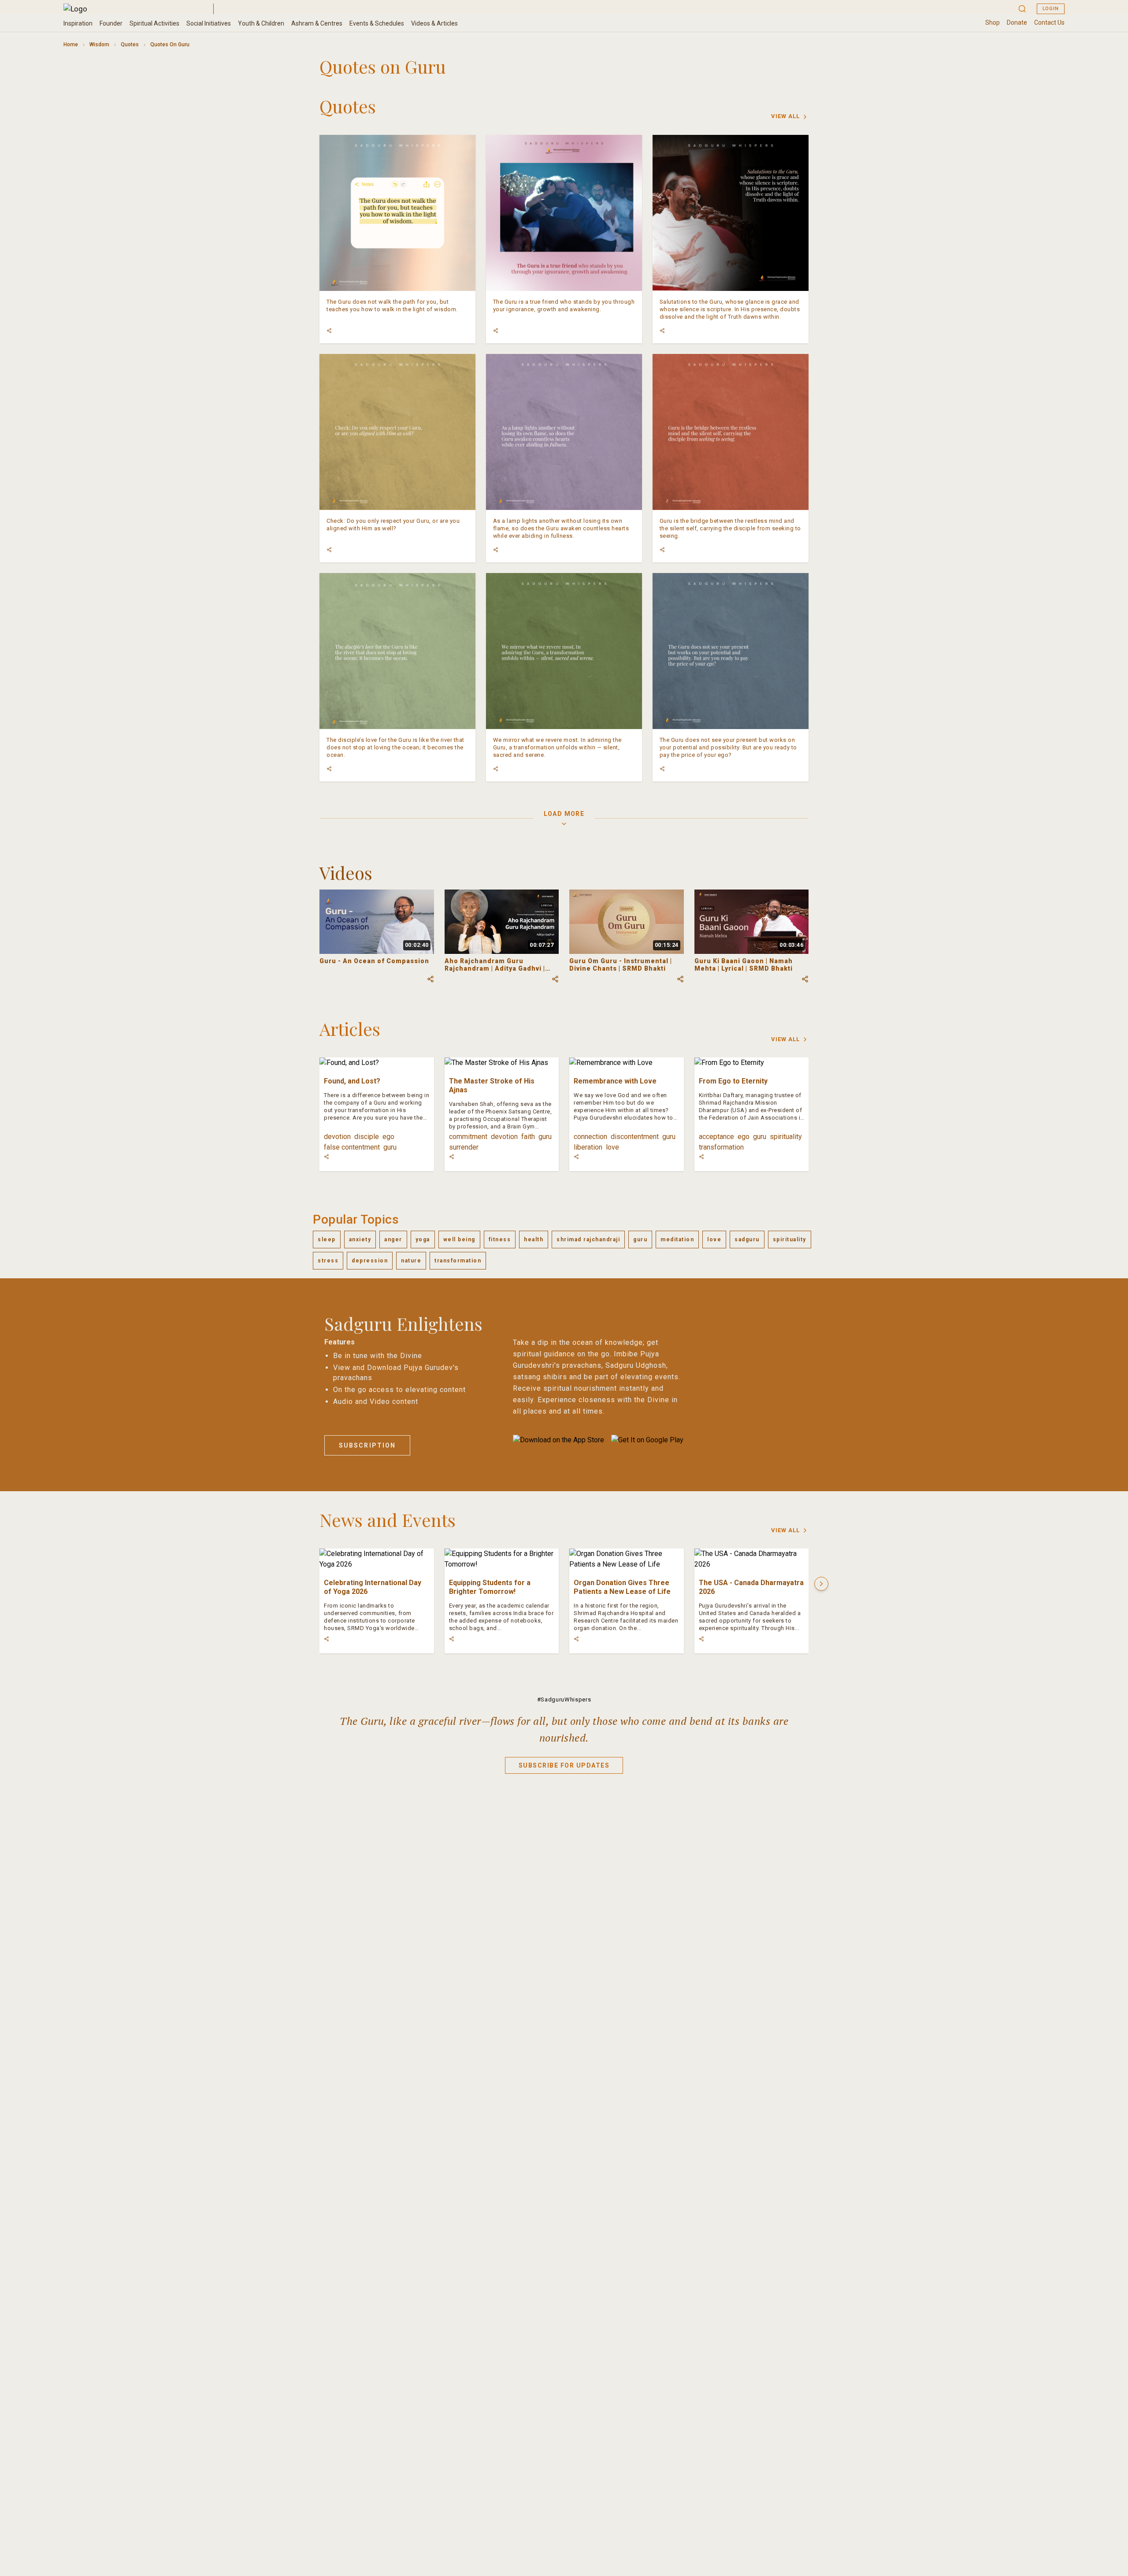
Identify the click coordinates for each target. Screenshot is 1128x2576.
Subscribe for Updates (564, 1765)
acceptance (716, 1137)
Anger (393, 1240)
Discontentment (635, 1137)
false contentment (352, 1147)
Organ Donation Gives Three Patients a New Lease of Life (622, 1587)
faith (528, 1137)
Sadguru (747, 1240)
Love (612, 1147)
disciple (367, 1137)
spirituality (786, 1137)
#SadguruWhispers (564, 1699)
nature (411, 1261)
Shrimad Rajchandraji (588, 1240)
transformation (721, 1147)
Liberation (588, 1147)
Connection (590, 1137)
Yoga (423, 1240)
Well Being (459, 1240)
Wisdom (99, 45)
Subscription (367, 1445)
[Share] (329, 331)
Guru (390, 1147)
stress (328, 1261)
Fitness (500, 1240)
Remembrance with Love (615, 1081)
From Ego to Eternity (733, 1081)
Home (71, 45)
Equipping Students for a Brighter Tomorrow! (490, 1587)
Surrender (464, 1147)
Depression (370, 1261)
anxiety (360, 1240)
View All (785, 116)
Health (534, 1240)
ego (388, 1137)
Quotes (130, 45)
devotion (337, 1137)
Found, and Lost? (352, 1081)
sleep (327, 1240)
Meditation (677, 1240)
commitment (468, 1137)
